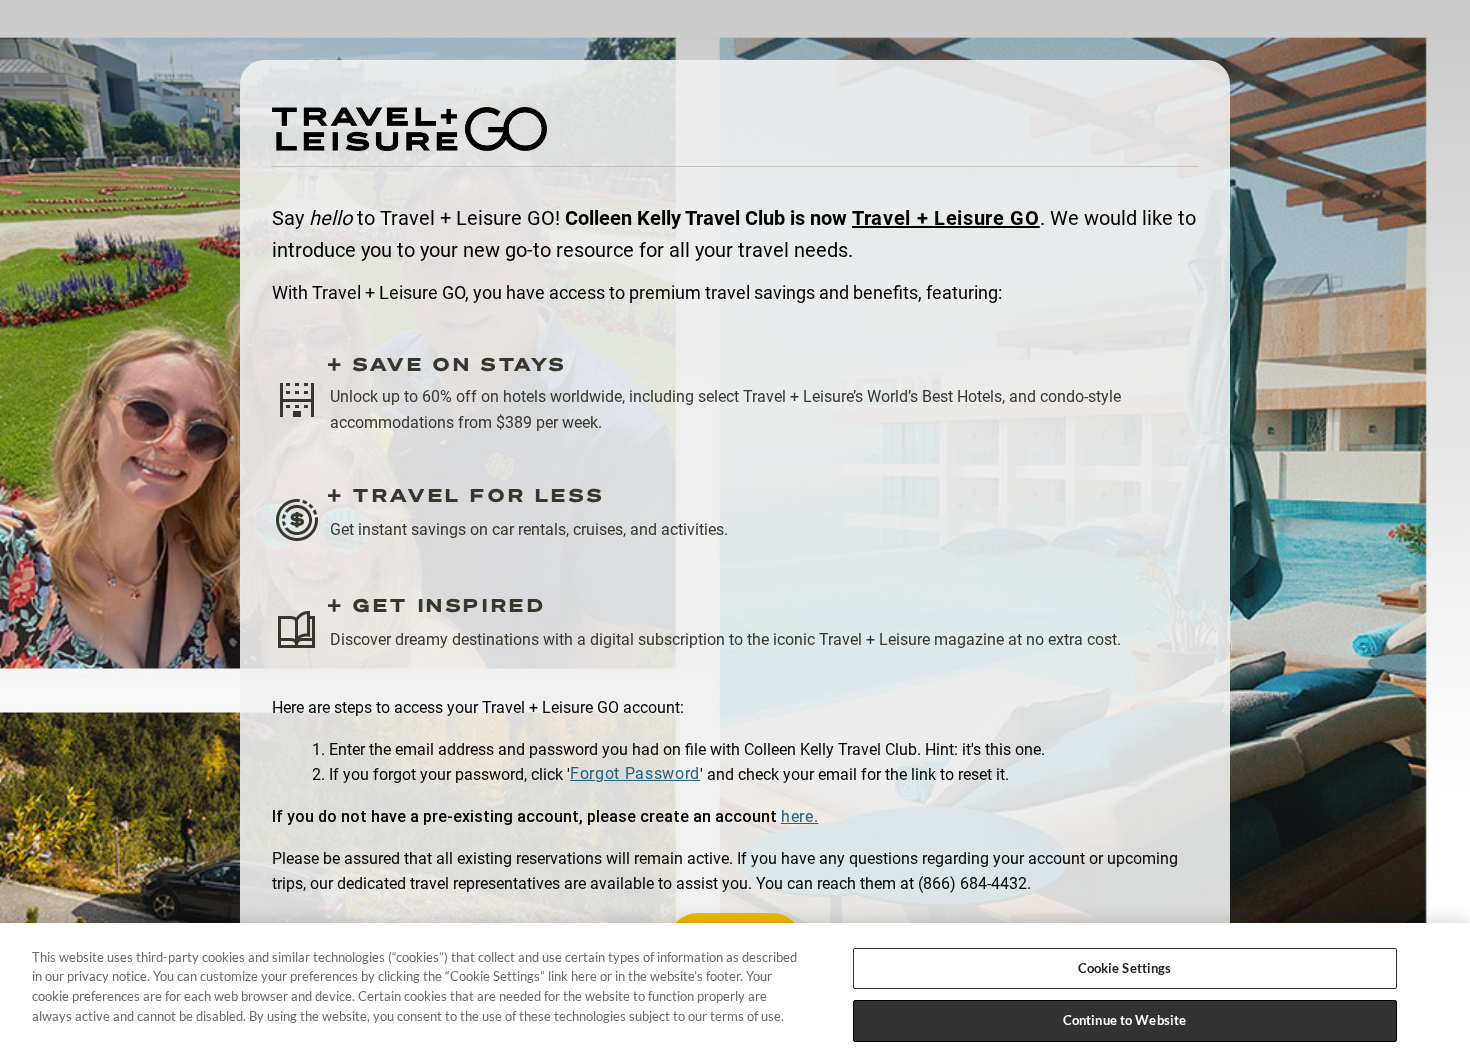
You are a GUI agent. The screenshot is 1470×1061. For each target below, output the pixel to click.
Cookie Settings (1125, 968)
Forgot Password (635, 773)
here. (799, 816)
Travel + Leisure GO (946, 218)
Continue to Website (1124, 1019)
